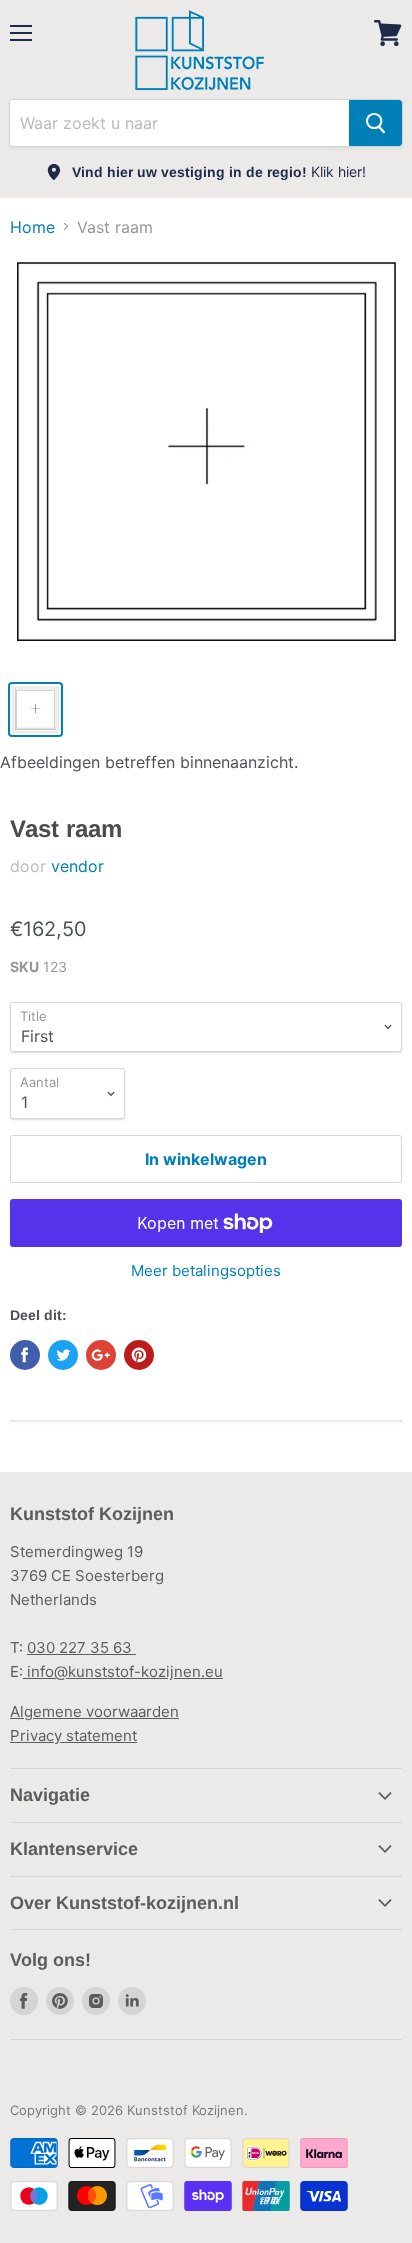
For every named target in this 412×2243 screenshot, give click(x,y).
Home (32, 227)
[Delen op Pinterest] (139, 1355)
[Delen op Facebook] (25, 1355)
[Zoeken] (375, 123)
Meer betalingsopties (206, 1270)
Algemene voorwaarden (94, 1711)
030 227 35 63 (81, 1647)
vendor (77, 866)
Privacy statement (73, 1735)
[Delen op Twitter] (63, 1355)
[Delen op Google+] (101, 1355)
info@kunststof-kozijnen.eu (123, 1671)
